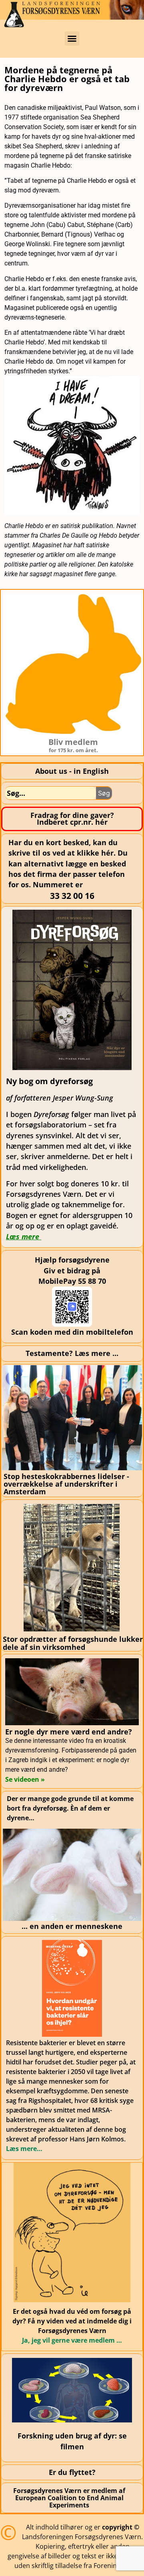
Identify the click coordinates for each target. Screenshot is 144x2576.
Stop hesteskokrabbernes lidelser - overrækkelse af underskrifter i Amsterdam (66, 1484)
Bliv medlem (73, 742)
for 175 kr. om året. (73, 750)
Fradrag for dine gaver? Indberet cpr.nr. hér (72, 819)
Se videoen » (25, 1779)
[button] (72, 38)
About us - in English (72, 771)
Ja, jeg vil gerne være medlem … (72, 2340)
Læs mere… (24, 2149)
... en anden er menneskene (72, 1926)
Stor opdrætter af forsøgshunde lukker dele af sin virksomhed (73, 1643)
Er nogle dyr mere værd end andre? (69, 1732)
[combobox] (51, 793)
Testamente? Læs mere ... (72, 1353)
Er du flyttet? (72, 2472)
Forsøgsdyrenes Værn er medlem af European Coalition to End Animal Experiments (69, 2498)
